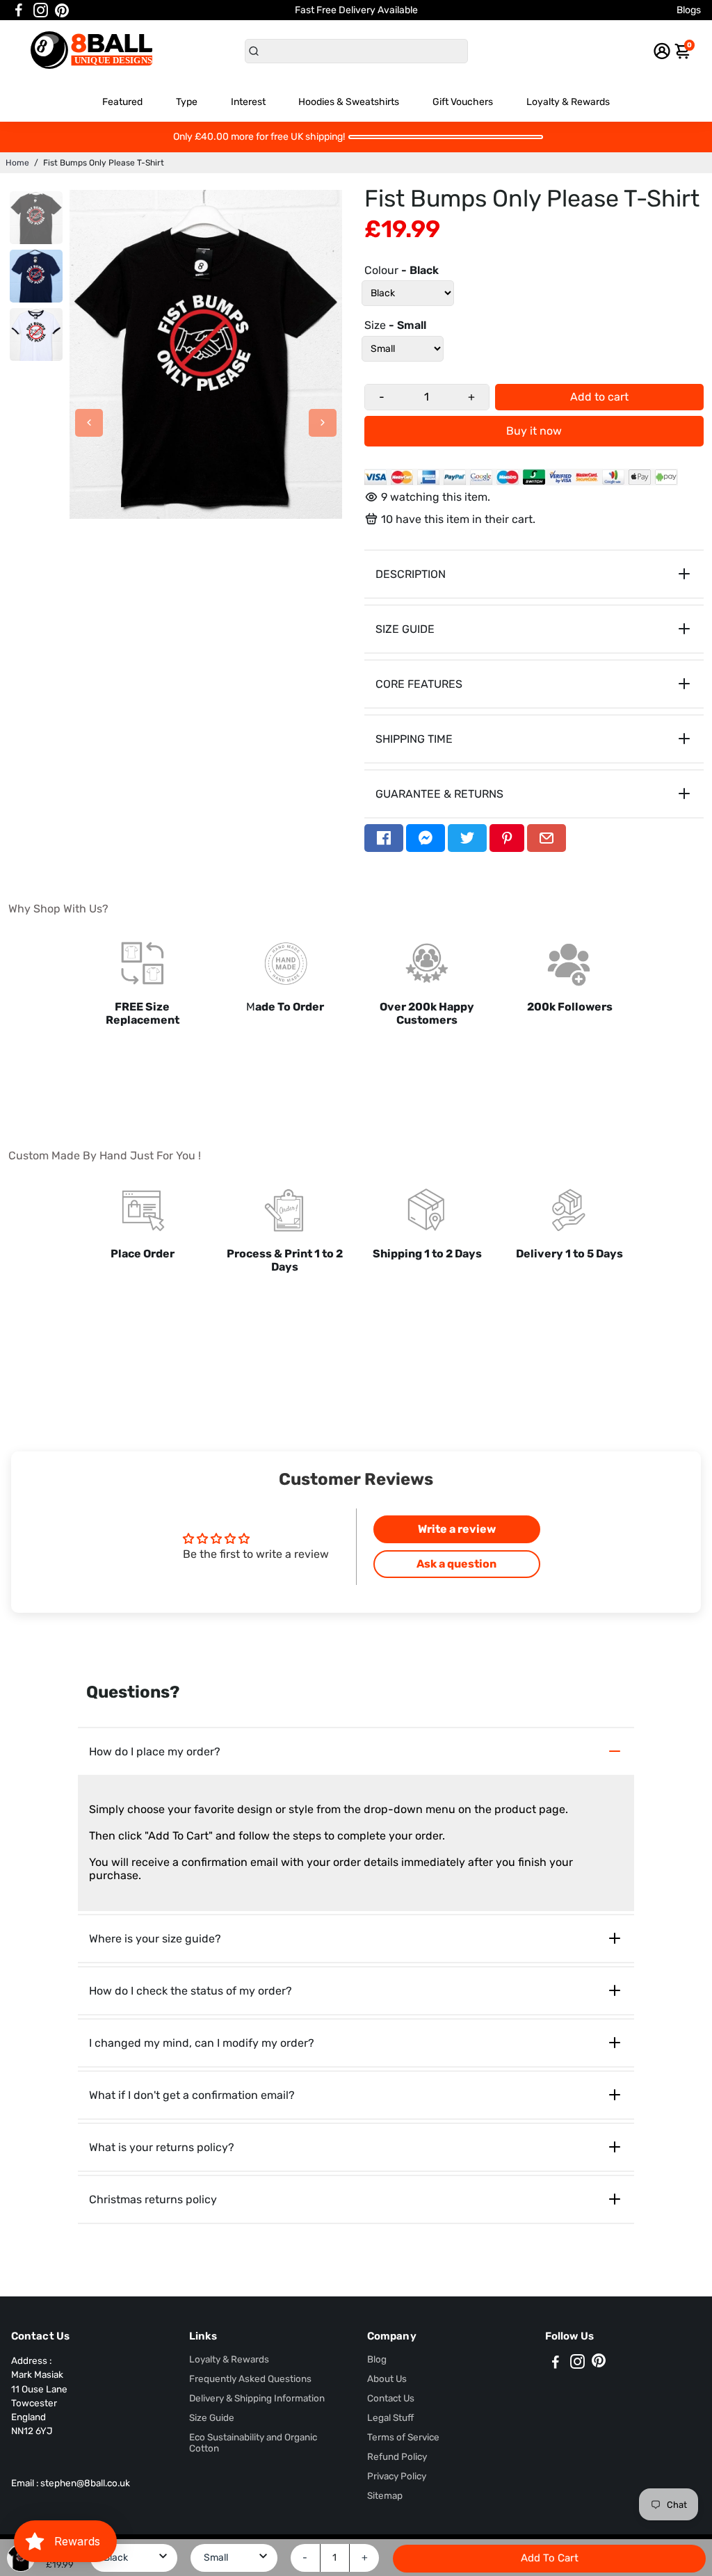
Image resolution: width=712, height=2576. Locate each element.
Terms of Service (403, 2437)
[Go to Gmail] (547, 838)
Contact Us (391, 2398)
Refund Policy (397, 2456)
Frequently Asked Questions (250, 2378)
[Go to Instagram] (41, 10)
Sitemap (385, 2495)
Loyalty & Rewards (568, 102)
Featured (122, 102)
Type (187, 102)
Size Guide (212, 2417)
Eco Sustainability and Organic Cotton (253, 2442)
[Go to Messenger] (426, 838)
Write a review (457, 1529)
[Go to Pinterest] (62, 10)
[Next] (323, 423)
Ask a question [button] (456, 1564)
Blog (377, 2359)
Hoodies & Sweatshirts (349, 102)
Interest (248, 102)
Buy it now (534, 431)
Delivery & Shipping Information (257, 2398)
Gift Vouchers (463, 102)
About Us (387, 2378)
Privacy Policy (397, 2476)
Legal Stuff (390, 2417)
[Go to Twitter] (467, 838)
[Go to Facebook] (19, 10)
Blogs (689, 10)
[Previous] (89, 423)
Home (17, 163)
